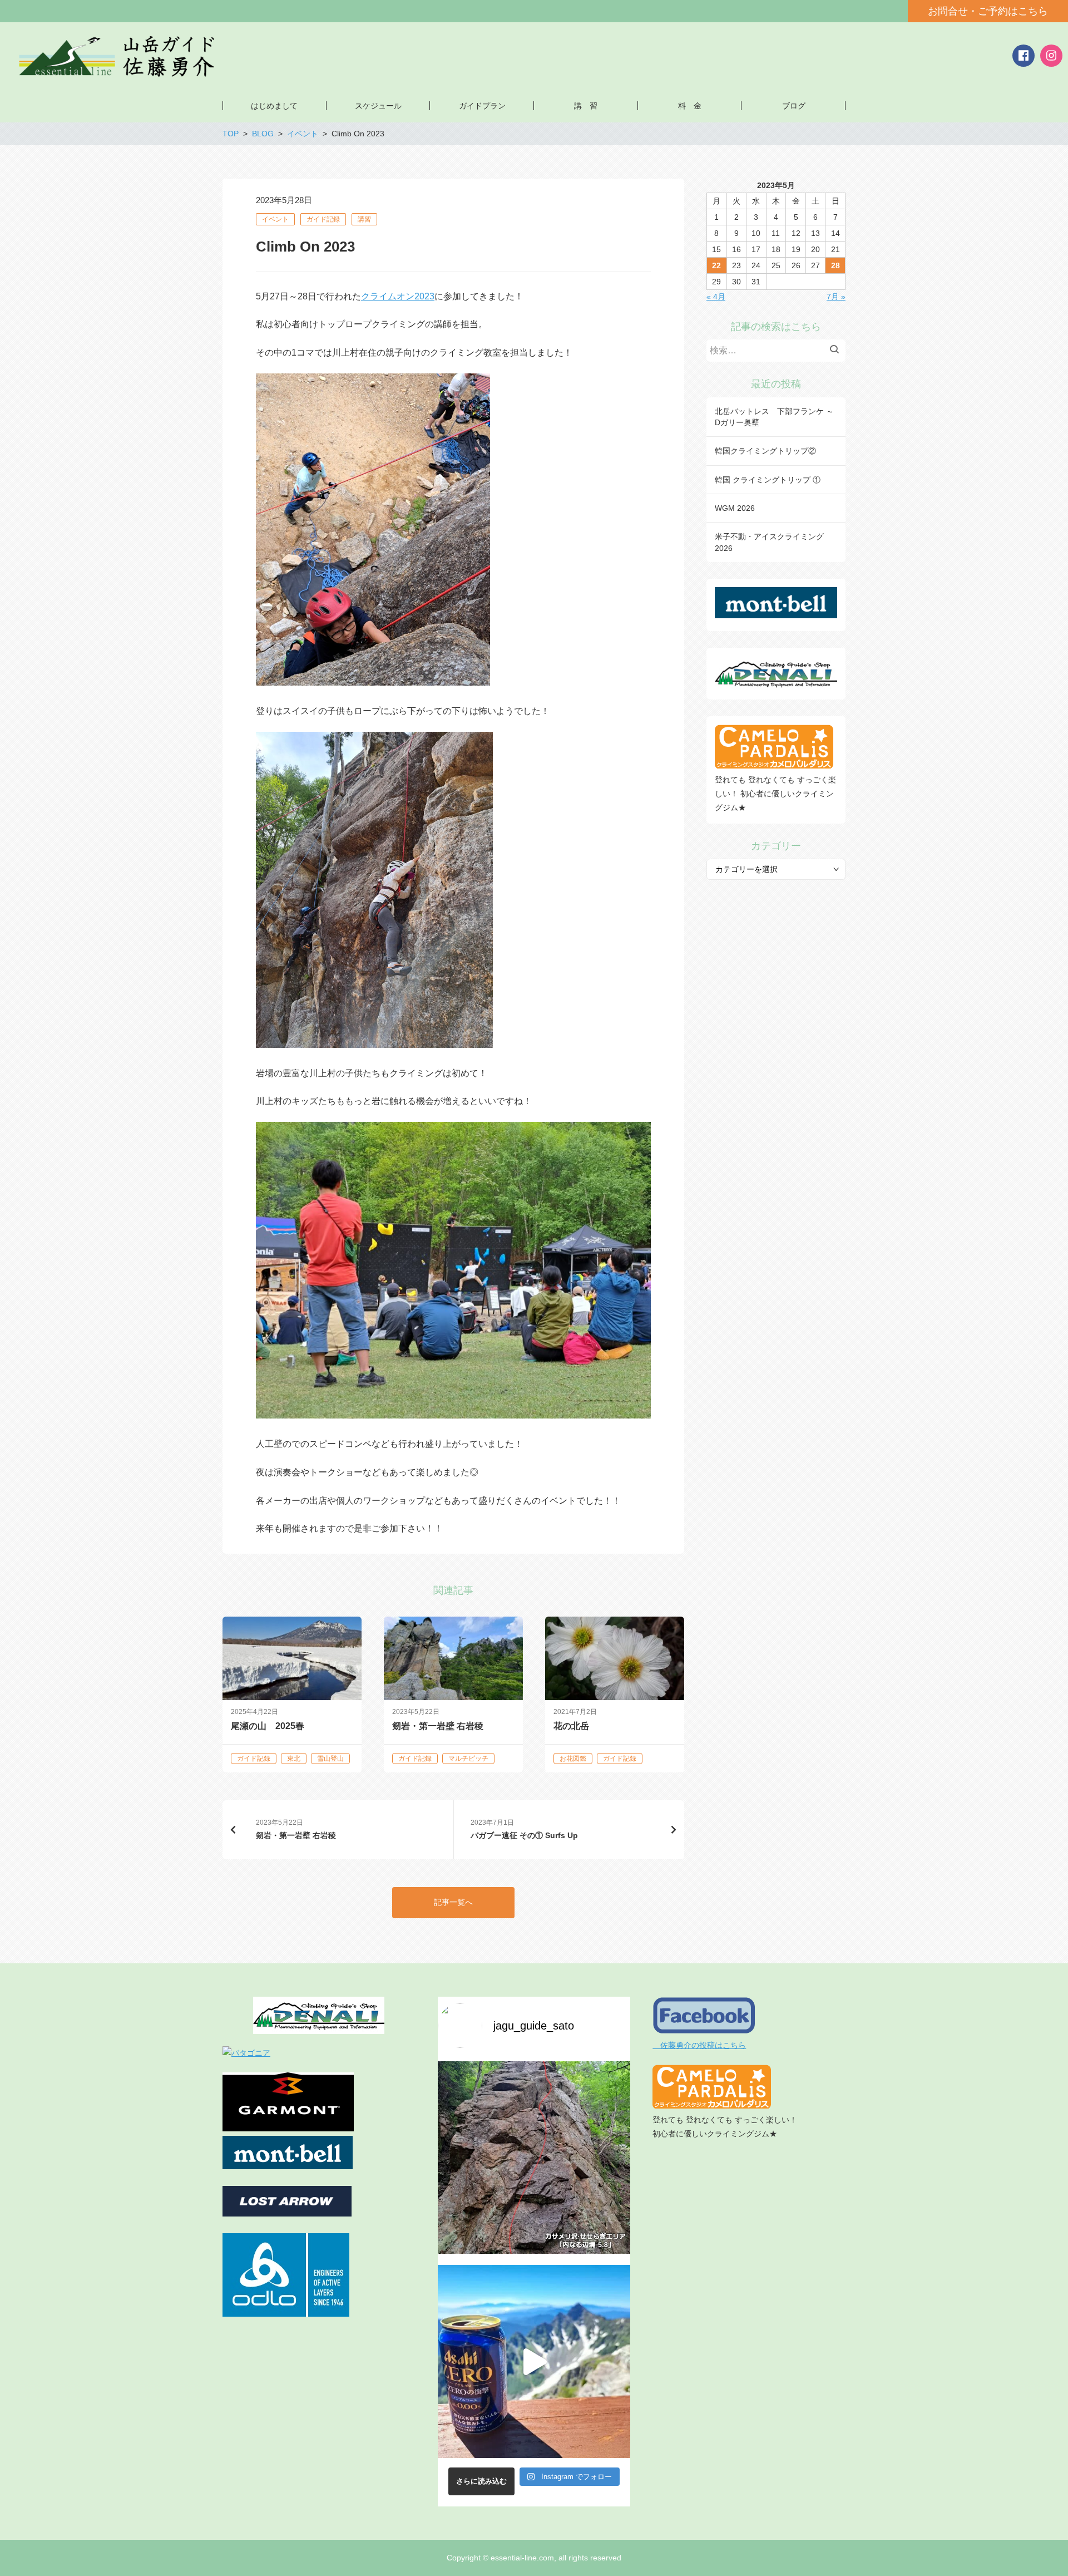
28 (835, 265)
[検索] (837, 351)
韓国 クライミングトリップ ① (768, 480)
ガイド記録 (323, 219)
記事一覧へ (453, 1902)
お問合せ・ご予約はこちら (988, 11)
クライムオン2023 (398, 296)
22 (716, 265)
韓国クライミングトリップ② (765, 451)
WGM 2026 (735, 508)
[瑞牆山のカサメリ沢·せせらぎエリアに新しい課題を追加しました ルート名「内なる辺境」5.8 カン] (534, 2158)
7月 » (836, 297)
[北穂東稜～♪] (534, 2361)
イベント (275, 219)
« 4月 (716, 297)
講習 (364, 219)
